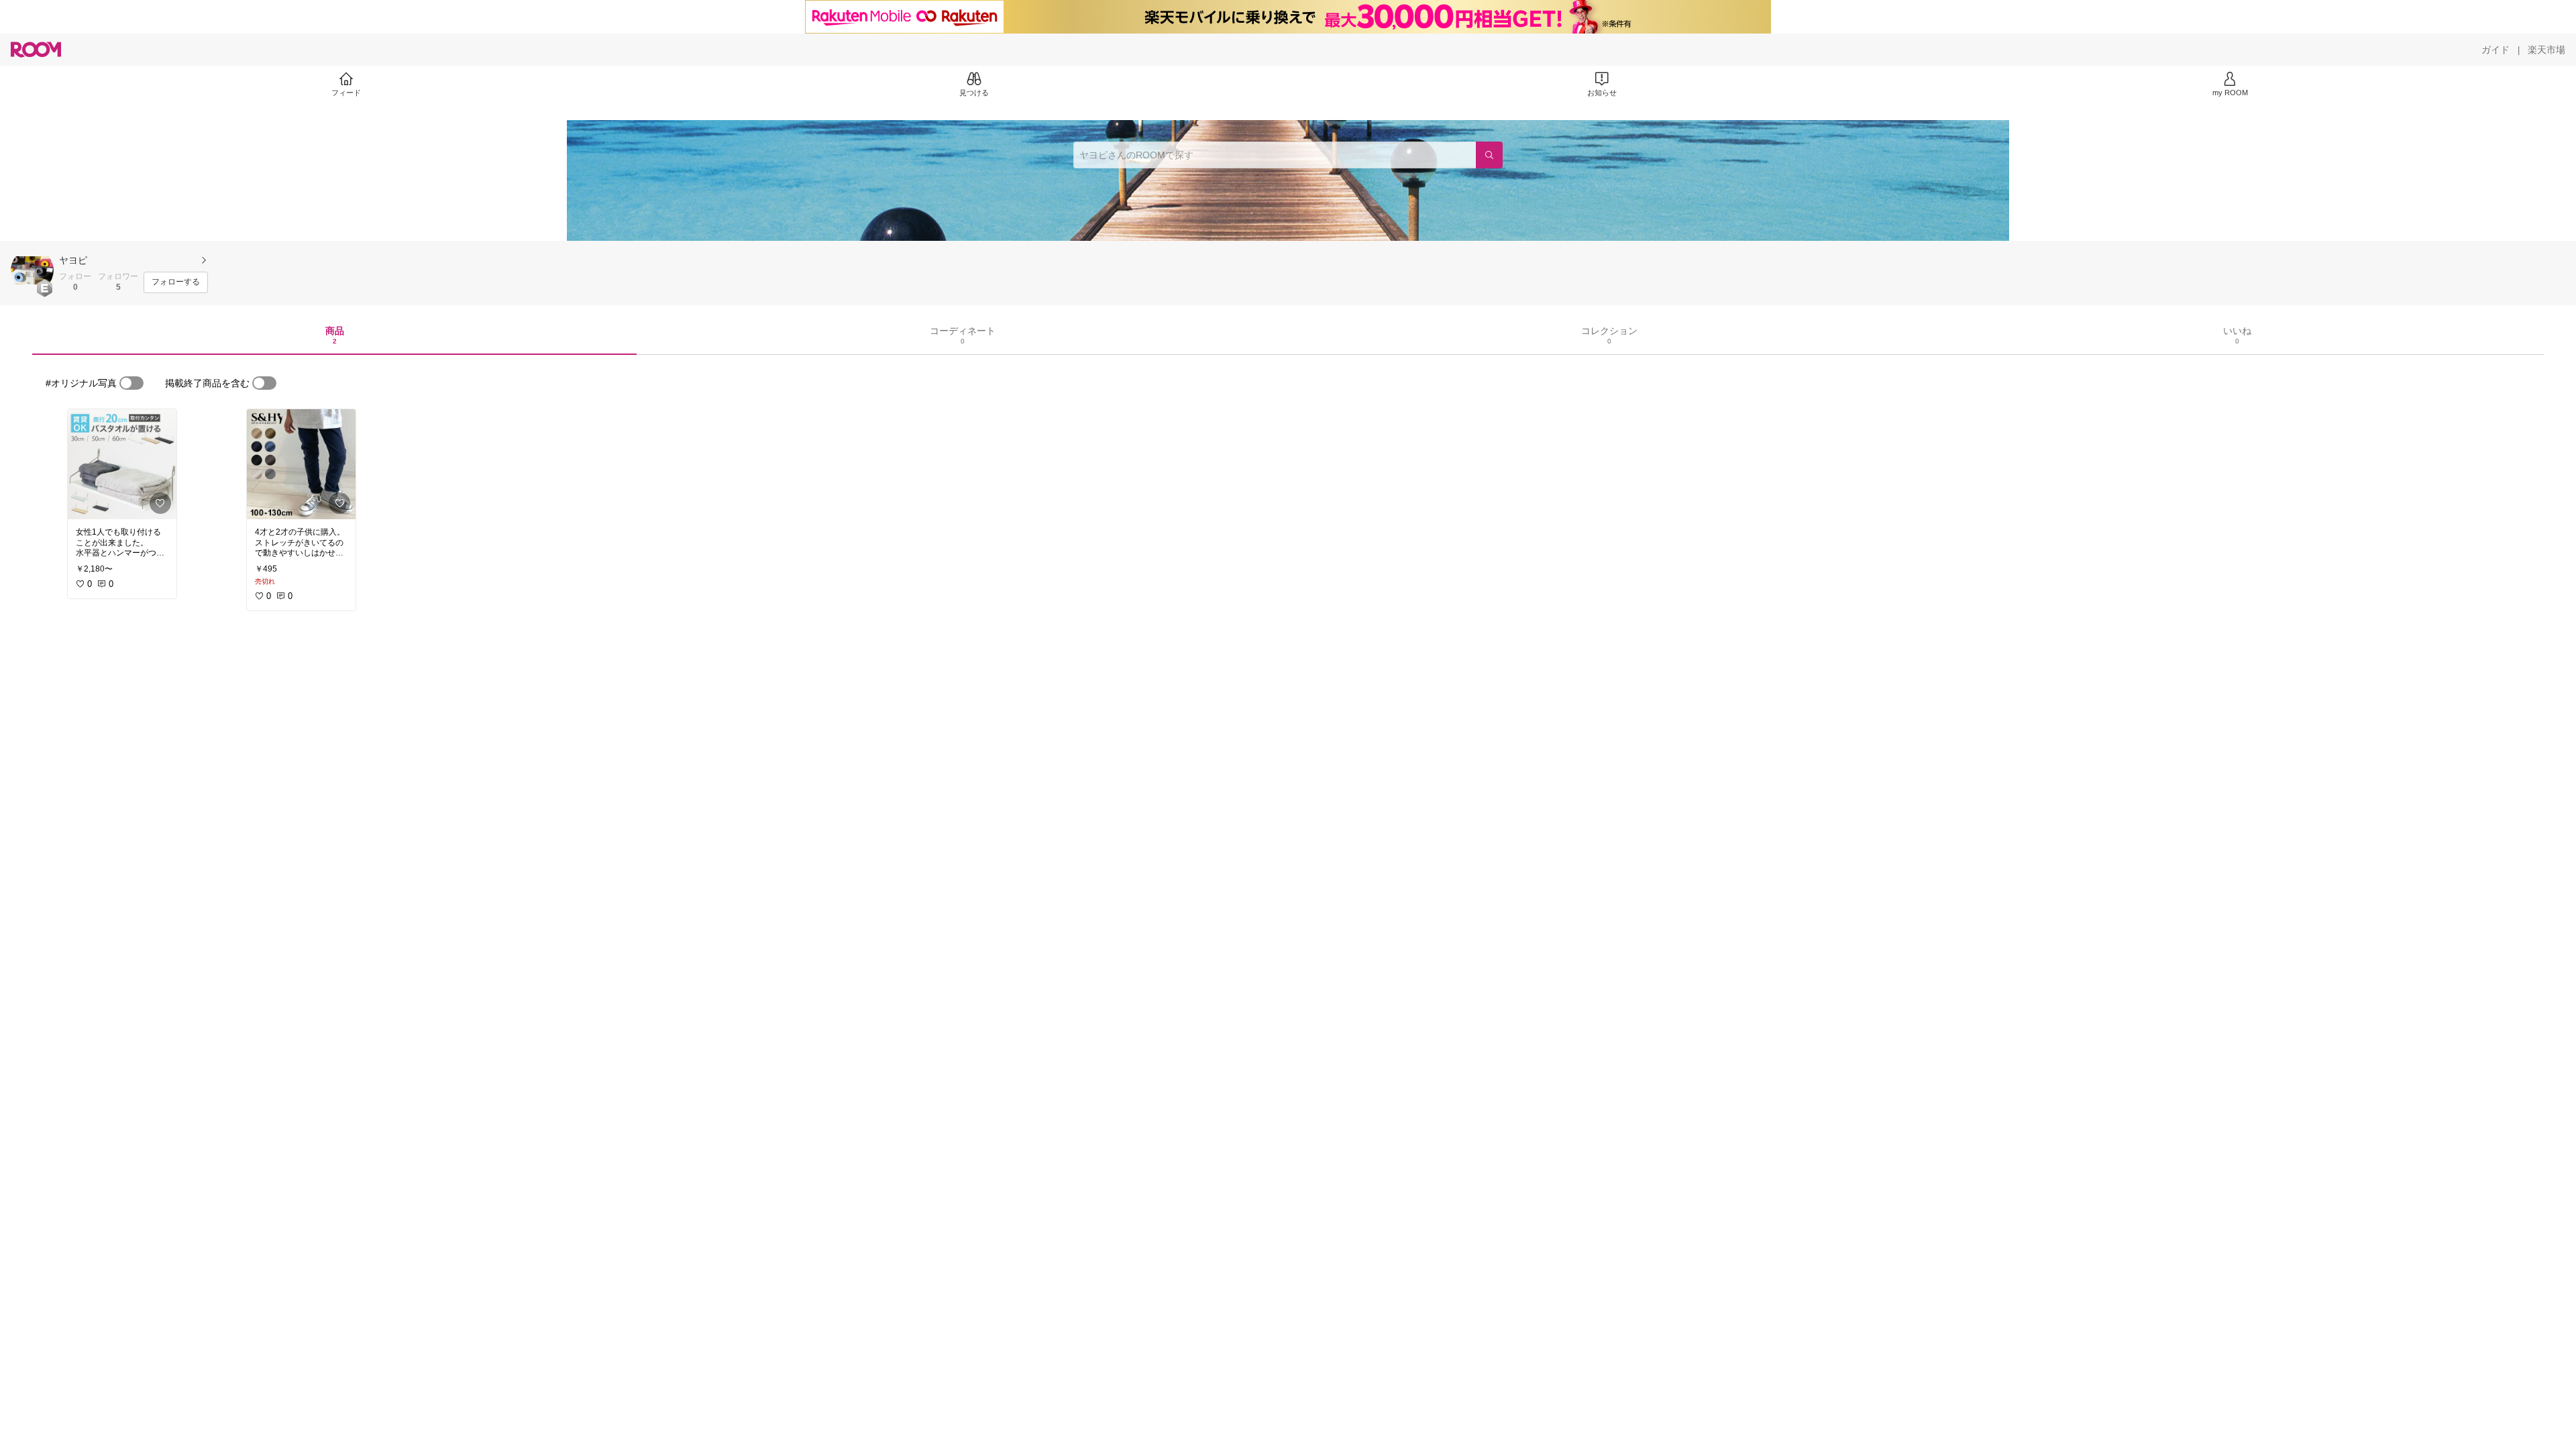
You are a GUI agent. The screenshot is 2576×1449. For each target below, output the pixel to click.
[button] (32, 270)
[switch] (131, 383)
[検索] (1489, 155)
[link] (122, 464)
